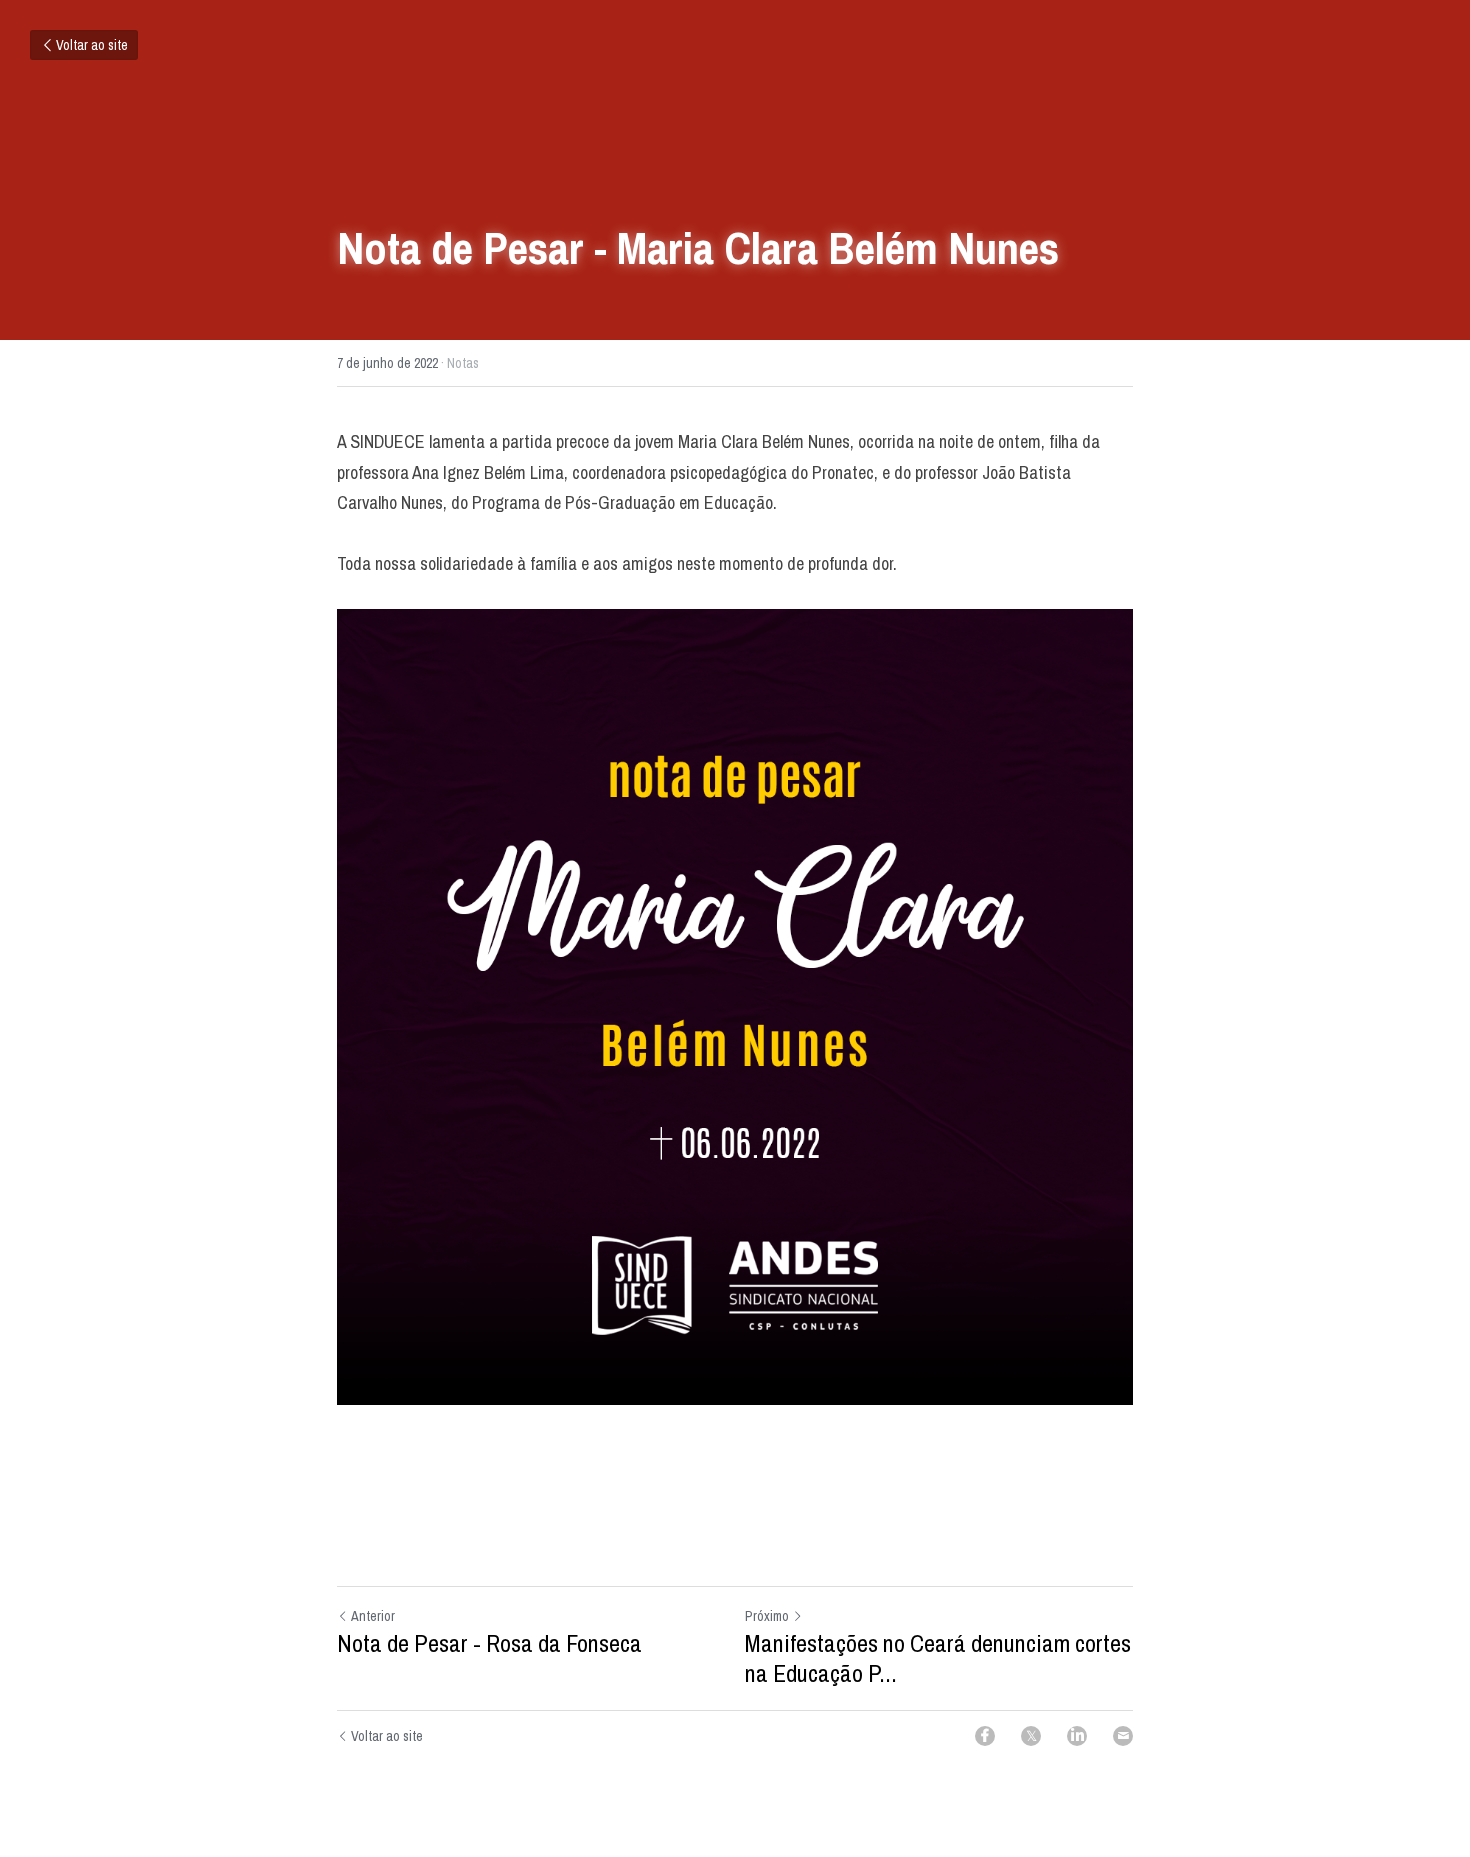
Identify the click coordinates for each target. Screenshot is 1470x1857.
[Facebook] (985, 1736)
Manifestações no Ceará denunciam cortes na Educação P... (938, 1658)
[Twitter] (1031, 1736)
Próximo (767, 1616)
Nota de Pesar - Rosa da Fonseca (489, 1643)
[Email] (1123, 1736)
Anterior (373, 1616)
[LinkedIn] (1077, 1736)
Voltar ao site (92, 45)
